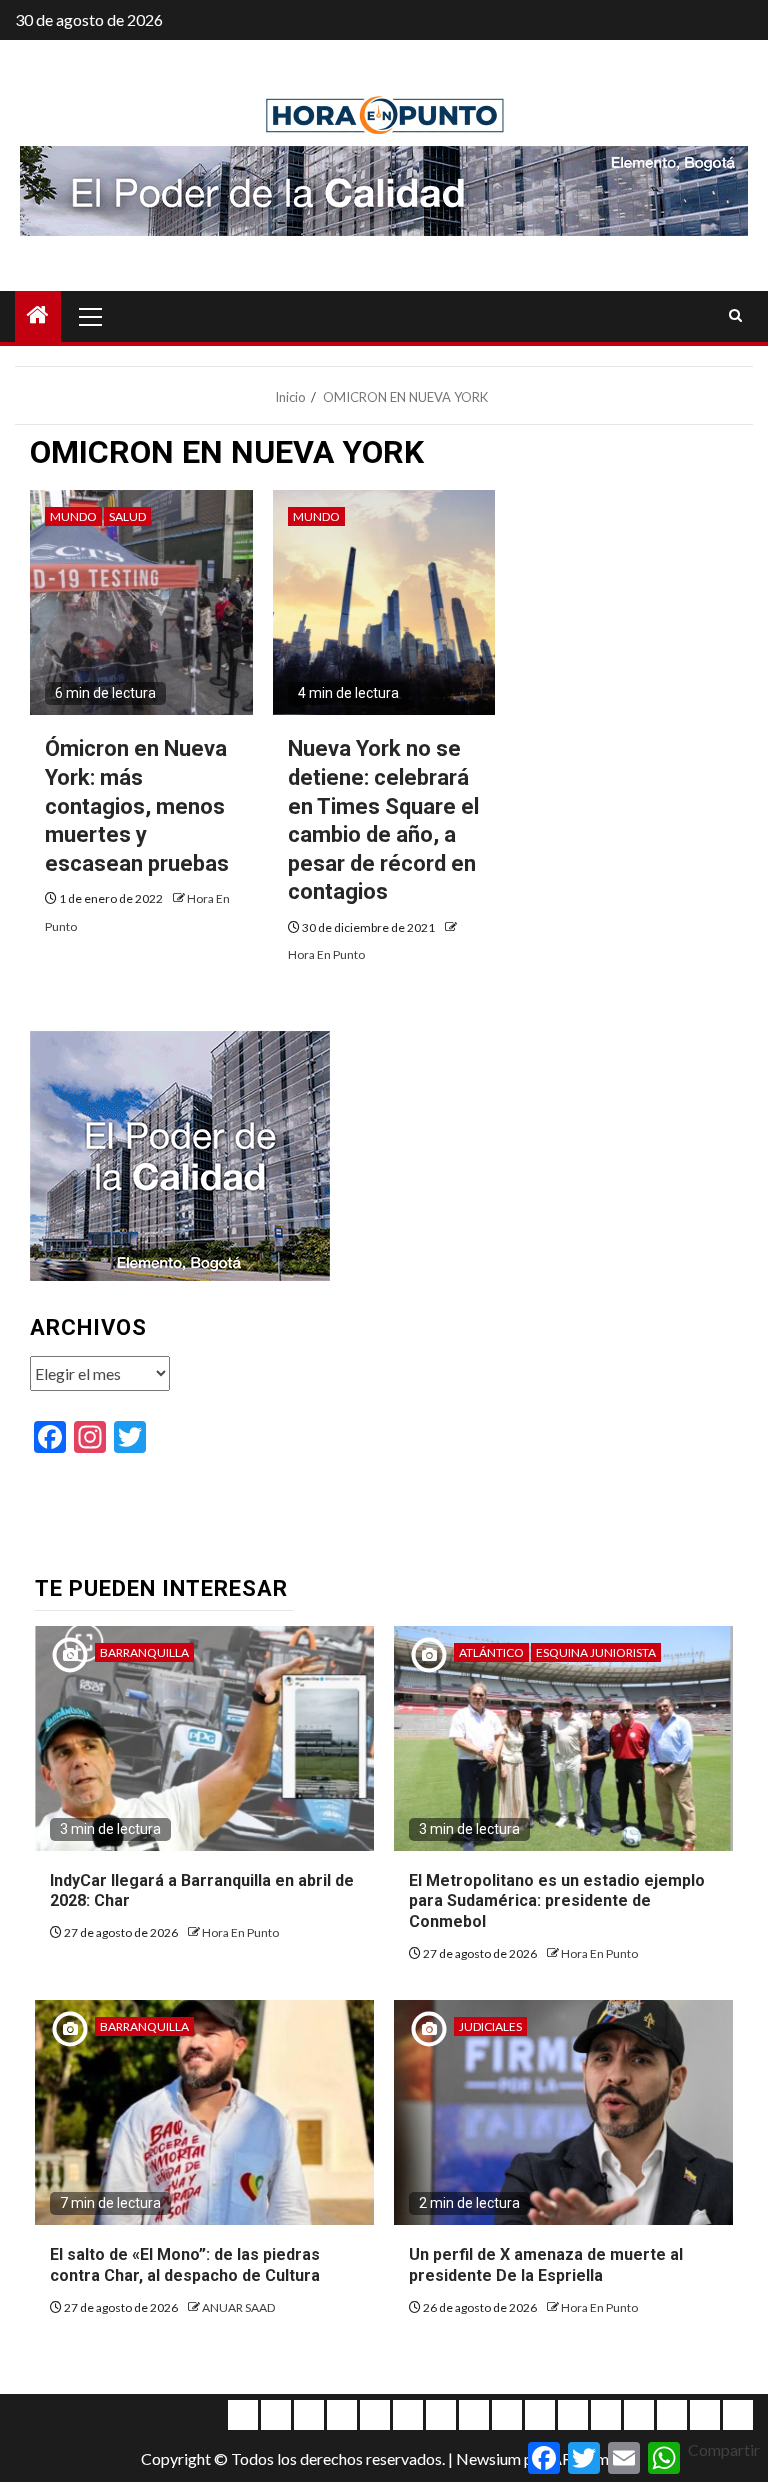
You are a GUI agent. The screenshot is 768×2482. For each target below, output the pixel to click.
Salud (127, 516)
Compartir (724, 2449)
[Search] (735, 316)
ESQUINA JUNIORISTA (596, 1652)
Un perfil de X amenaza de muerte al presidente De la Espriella (546, 2265)
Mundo (73, 516)
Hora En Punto (326, 954)
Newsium (488, 2458)
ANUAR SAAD (238, 2307)
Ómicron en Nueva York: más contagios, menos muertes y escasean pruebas (137, 805)
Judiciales (490, 2026)
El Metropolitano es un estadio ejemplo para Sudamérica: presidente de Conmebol (557, 1901)
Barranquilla (144, 1652)
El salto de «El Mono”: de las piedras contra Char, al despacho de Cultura (185, 2265)
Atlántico (491, 1652)
